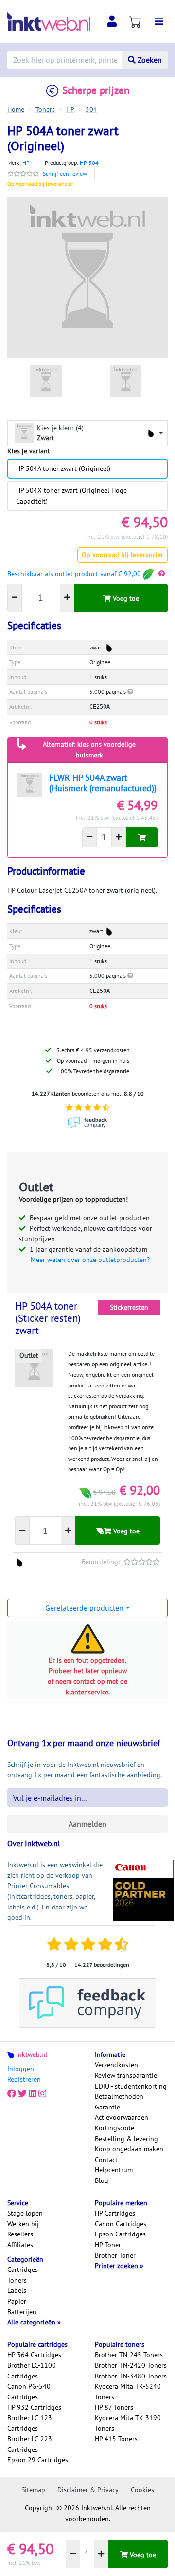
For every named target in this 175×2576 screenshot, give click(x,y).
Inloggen (21, 2069)
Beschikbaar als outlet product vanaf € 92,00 (75, 574)
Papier (17, 2301)
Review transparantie (126, 2075)
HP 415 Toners (116, 2439)
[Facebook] (12, 2094)
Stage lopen (25, 2213)
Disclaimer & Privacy (88, 2490)
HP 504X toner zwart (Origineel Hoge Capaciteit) (71, 496)
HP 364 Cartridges (34, 2355)
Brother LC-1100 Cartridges (32, 2371)
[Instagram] (42, 2094)
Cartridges (23, 2270)
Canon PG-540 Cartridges (29, 2392)
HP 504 (89, 163)
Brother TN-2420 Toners (131, 2365)
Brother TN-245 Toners (129, 2355)
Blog (102, 2180)
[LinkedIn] (33, 2094)
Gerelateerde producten (84, 1608)
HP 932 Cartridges (34, 2407)
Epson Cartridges (120, 2234)
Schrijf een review (65, 173)
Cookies (142, 2490)
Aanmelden (87, 1824)
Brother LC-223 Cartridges (30, 2444)
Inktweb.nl (32, 2054)
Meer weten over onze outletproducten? (90, 1260)
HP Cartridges (115, 2213)
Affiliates (20, 2245)
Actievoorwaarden (122, 2117)
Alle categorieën (32, 2322)
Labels (17, 2290)
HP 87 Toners (114, 2407)
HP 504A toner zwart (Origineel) (63, 468)
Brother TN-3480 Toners (131, 2376)
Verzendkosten (116, 2065)
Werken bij (23, 2224)
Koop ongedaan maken (129, 2149)
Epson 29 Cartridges (38, 2460)
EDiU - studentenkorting (131, 2086)
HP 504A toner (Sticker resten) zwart (48, 1318)
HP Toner (108, 2245)
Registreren (24, 2079)
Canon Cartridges (121, 2224)
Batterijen (22, 2312)
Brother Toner (115, 2255)
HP (26, 163)
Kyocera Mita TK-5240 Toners (128, 2392)
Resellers (20, 2234)
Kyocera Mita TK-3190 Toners (128, 2423)
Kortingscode (114, 2128)
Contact (106, 2160)
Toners (17, 2280)
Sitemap (33, 2490)
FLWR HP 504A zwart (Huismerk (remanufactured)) (103, 783)
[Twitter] (22, 2094)
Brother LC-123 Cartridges (30, 2423)
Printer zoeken (117, 2266)
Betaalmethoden (119, 2096)
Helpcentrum (114, 2170)
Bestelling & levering (126, 2139)
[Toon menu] (159, 21)
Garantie (107, 2107)
